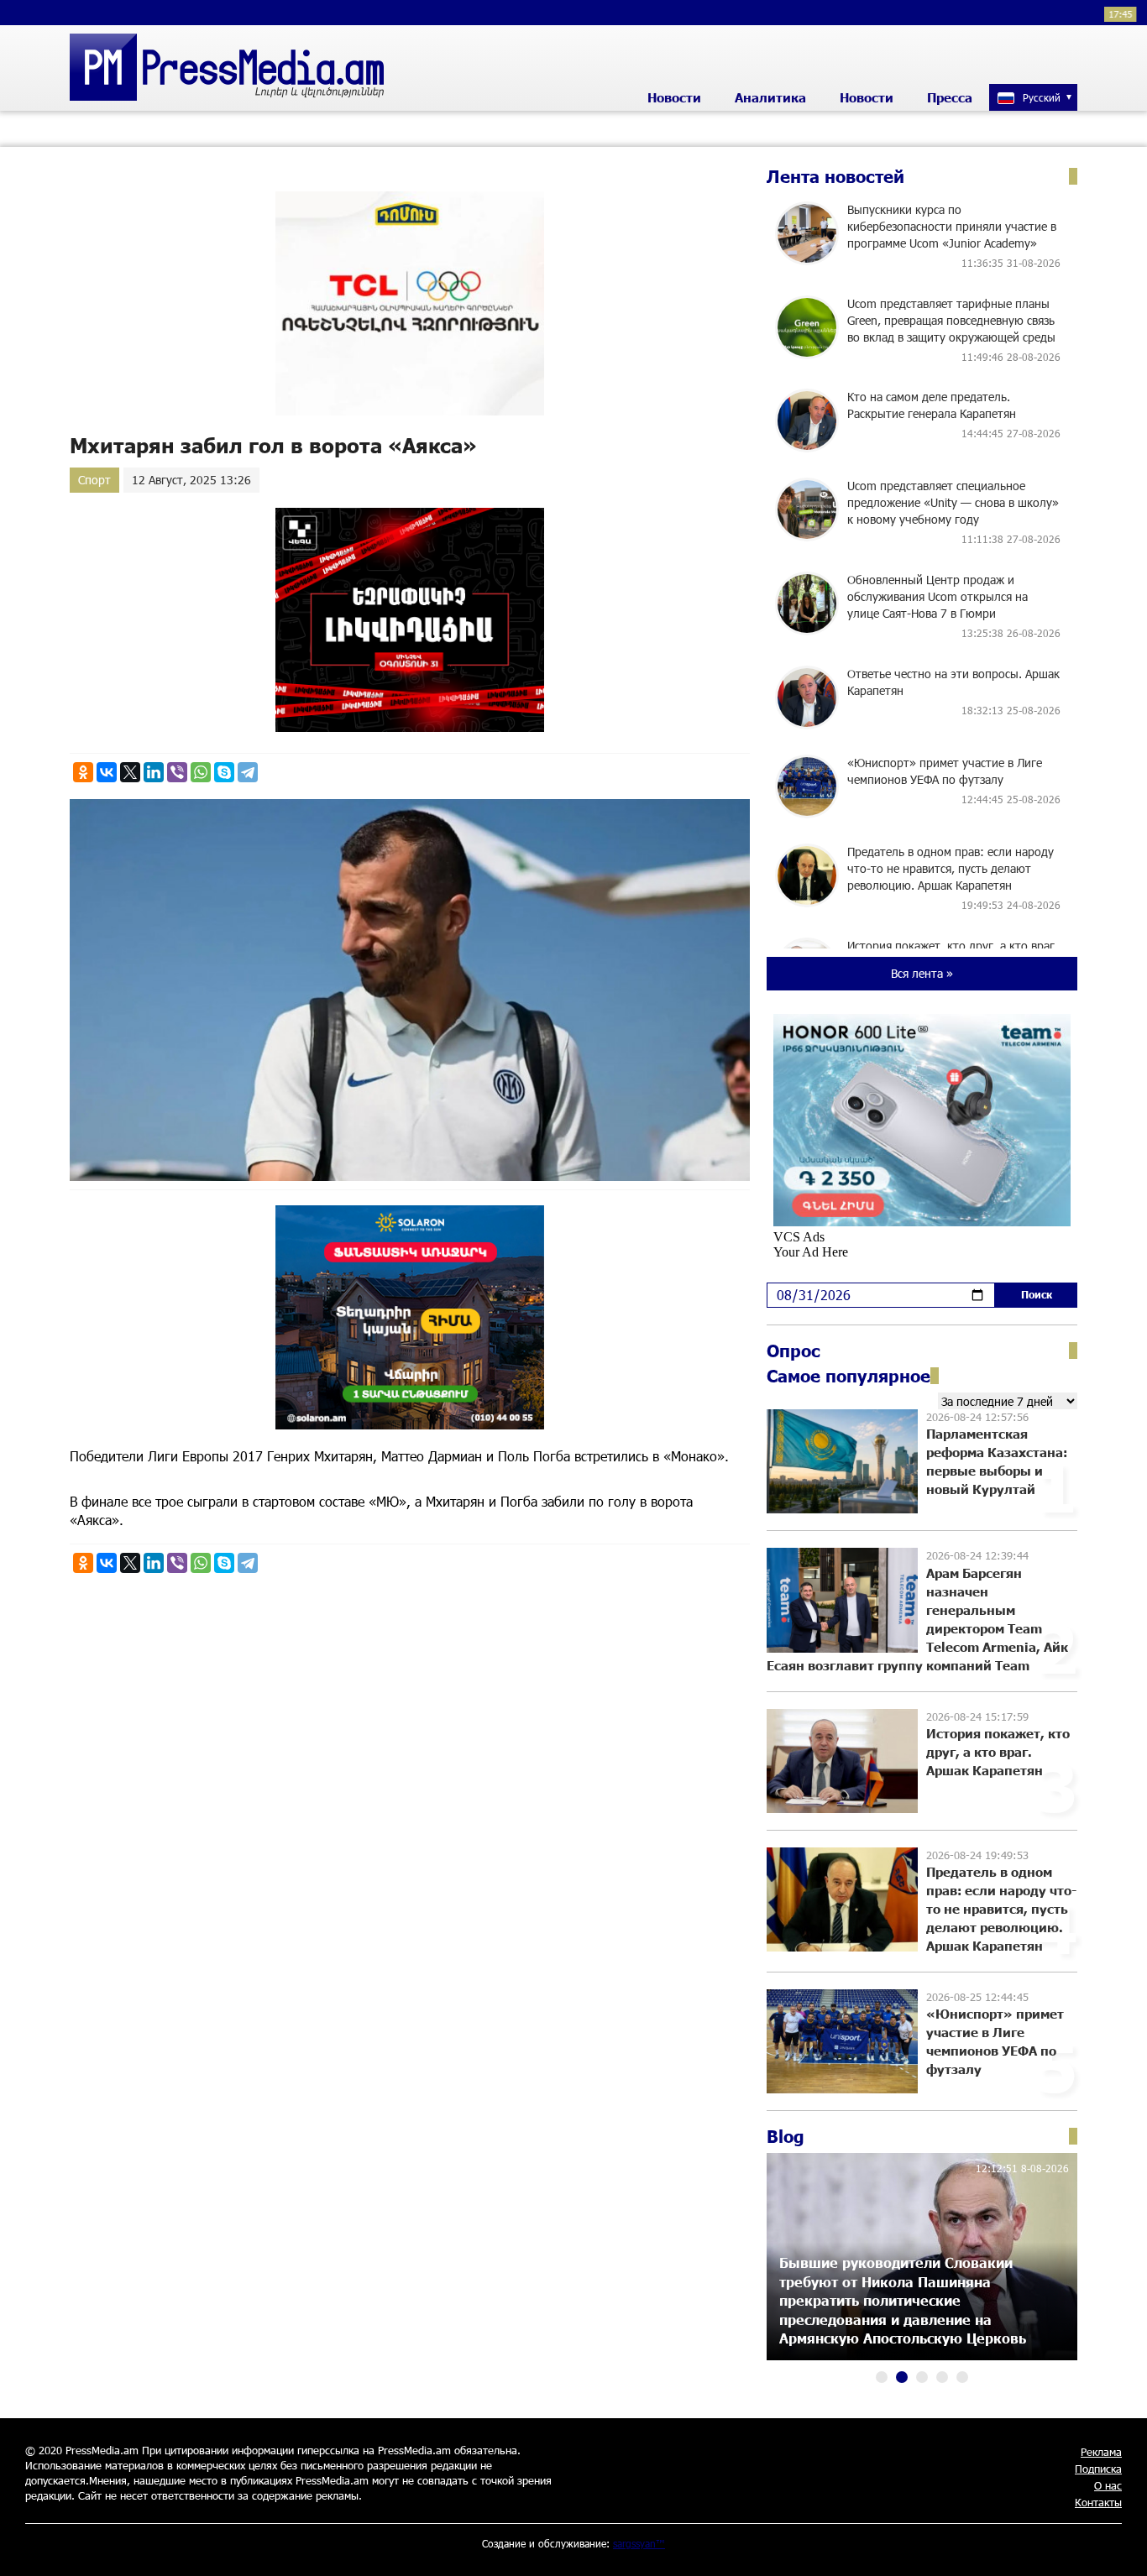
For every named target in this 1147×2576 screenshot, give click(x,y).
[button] (882, 2377)
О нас (1108, 2485)
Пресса (950, 97)
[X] (130, 772)
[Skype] (224, 772)
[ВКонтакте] (107, 772)
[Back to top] (1118, 2547)
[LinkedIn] (154, 772)
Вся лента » (922, 973)
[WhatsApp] (201, 772)
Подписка (1098, 2469)
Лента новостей (835, 176)
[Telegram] (248, 772)
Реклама (1101, 2452)
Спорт (94, 480)
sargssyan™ (639, 2543)
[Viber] (177, 772)
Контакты (1098, 2502)
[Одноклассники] (83, 772)
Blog (786, 2136)
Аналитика (770, 97)
